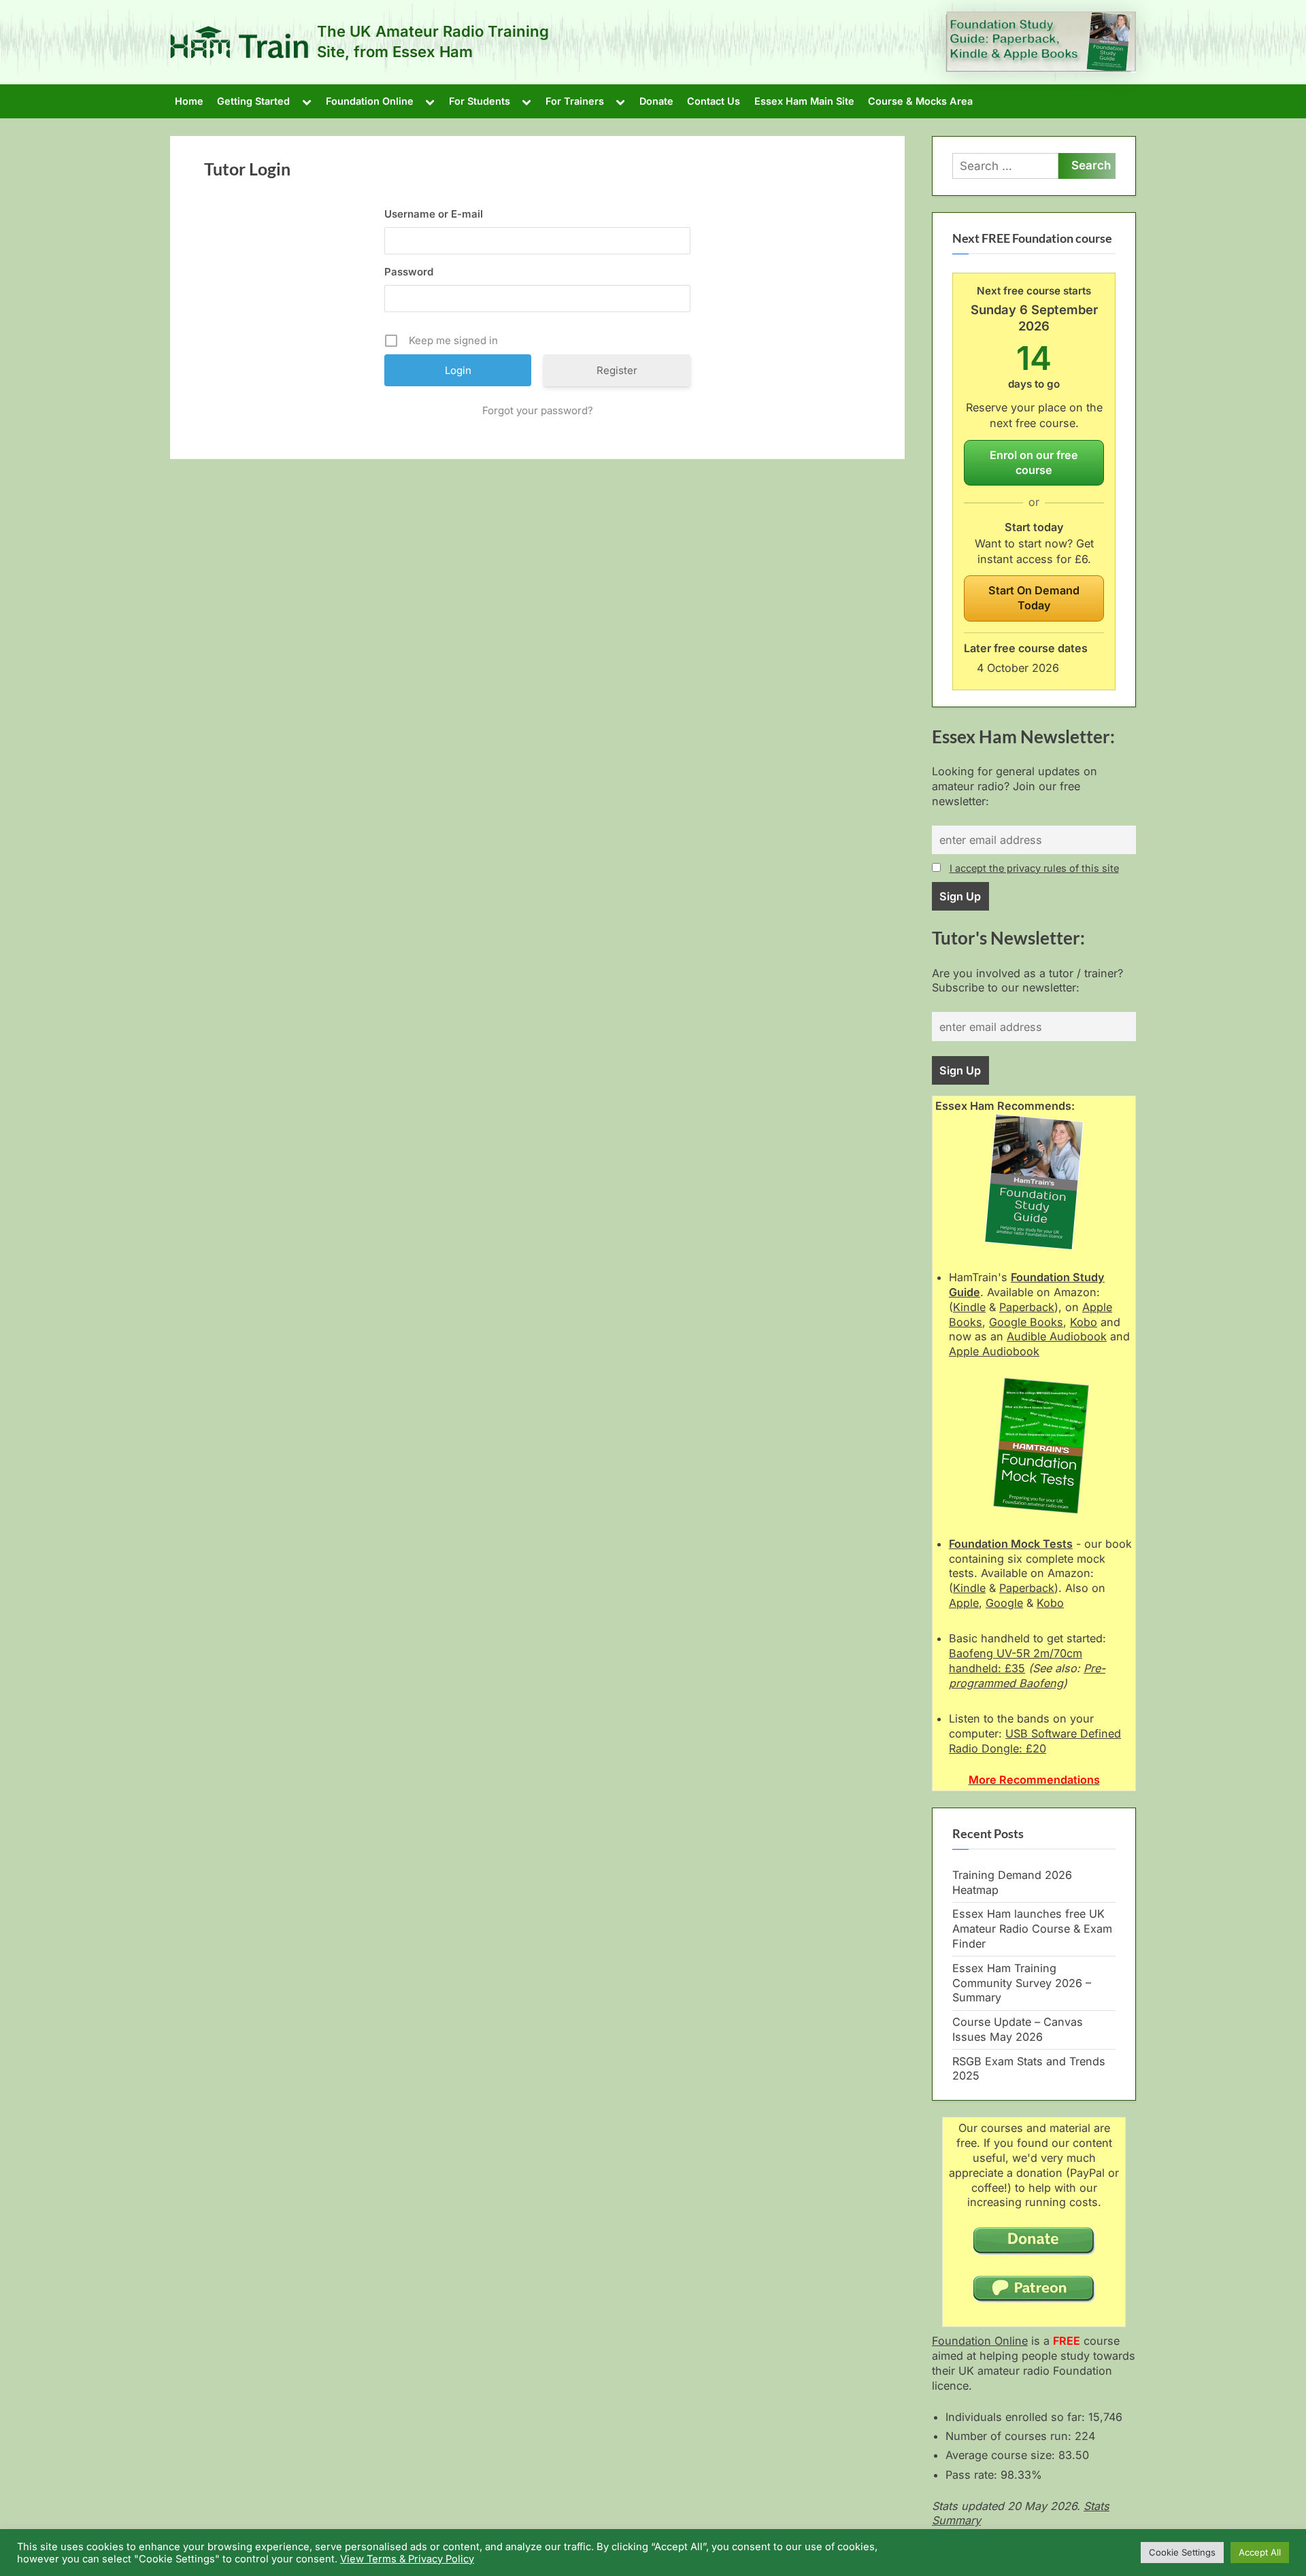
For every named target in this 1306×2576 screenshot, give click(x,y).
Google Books (1026, 1322)
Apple (964, 1603)
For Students (480, 101)
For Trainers (575, 101)
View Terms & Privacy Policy (407, 2559)
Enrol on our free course (1034, 462)
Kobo (1084, 1322)
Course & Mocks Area (920, 101)
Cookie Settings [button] (1182, 2552)
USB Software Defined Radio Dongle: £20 (1035, 1741)
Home (189, 101)
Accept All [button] (1260, 2552)
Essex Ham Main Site (804, 101)
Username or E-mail (434, 214)
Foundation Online (370, 101)
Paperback (1027, 1307)
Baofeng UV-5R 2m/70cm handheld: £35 (1016, 1661)
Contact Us (714, 101)
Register (617, 370)
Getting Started (253, 101)
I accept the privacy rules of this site (1034, 868)
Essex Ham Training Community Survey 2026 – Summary (1022, 1983)
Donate (656, 101)
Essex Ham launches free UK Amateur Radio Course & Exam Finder (1032, 1929)
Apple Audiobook (994, 1351)
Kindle (969, 1307)
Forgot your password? (538, 410)
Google (1004, 1603)
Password (409, 272)
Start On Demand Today (1034, 598)
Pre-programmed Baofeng (1027, 1676)
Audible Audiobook (1057, 1336)
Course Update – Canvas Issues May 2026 (1018, 2029)
